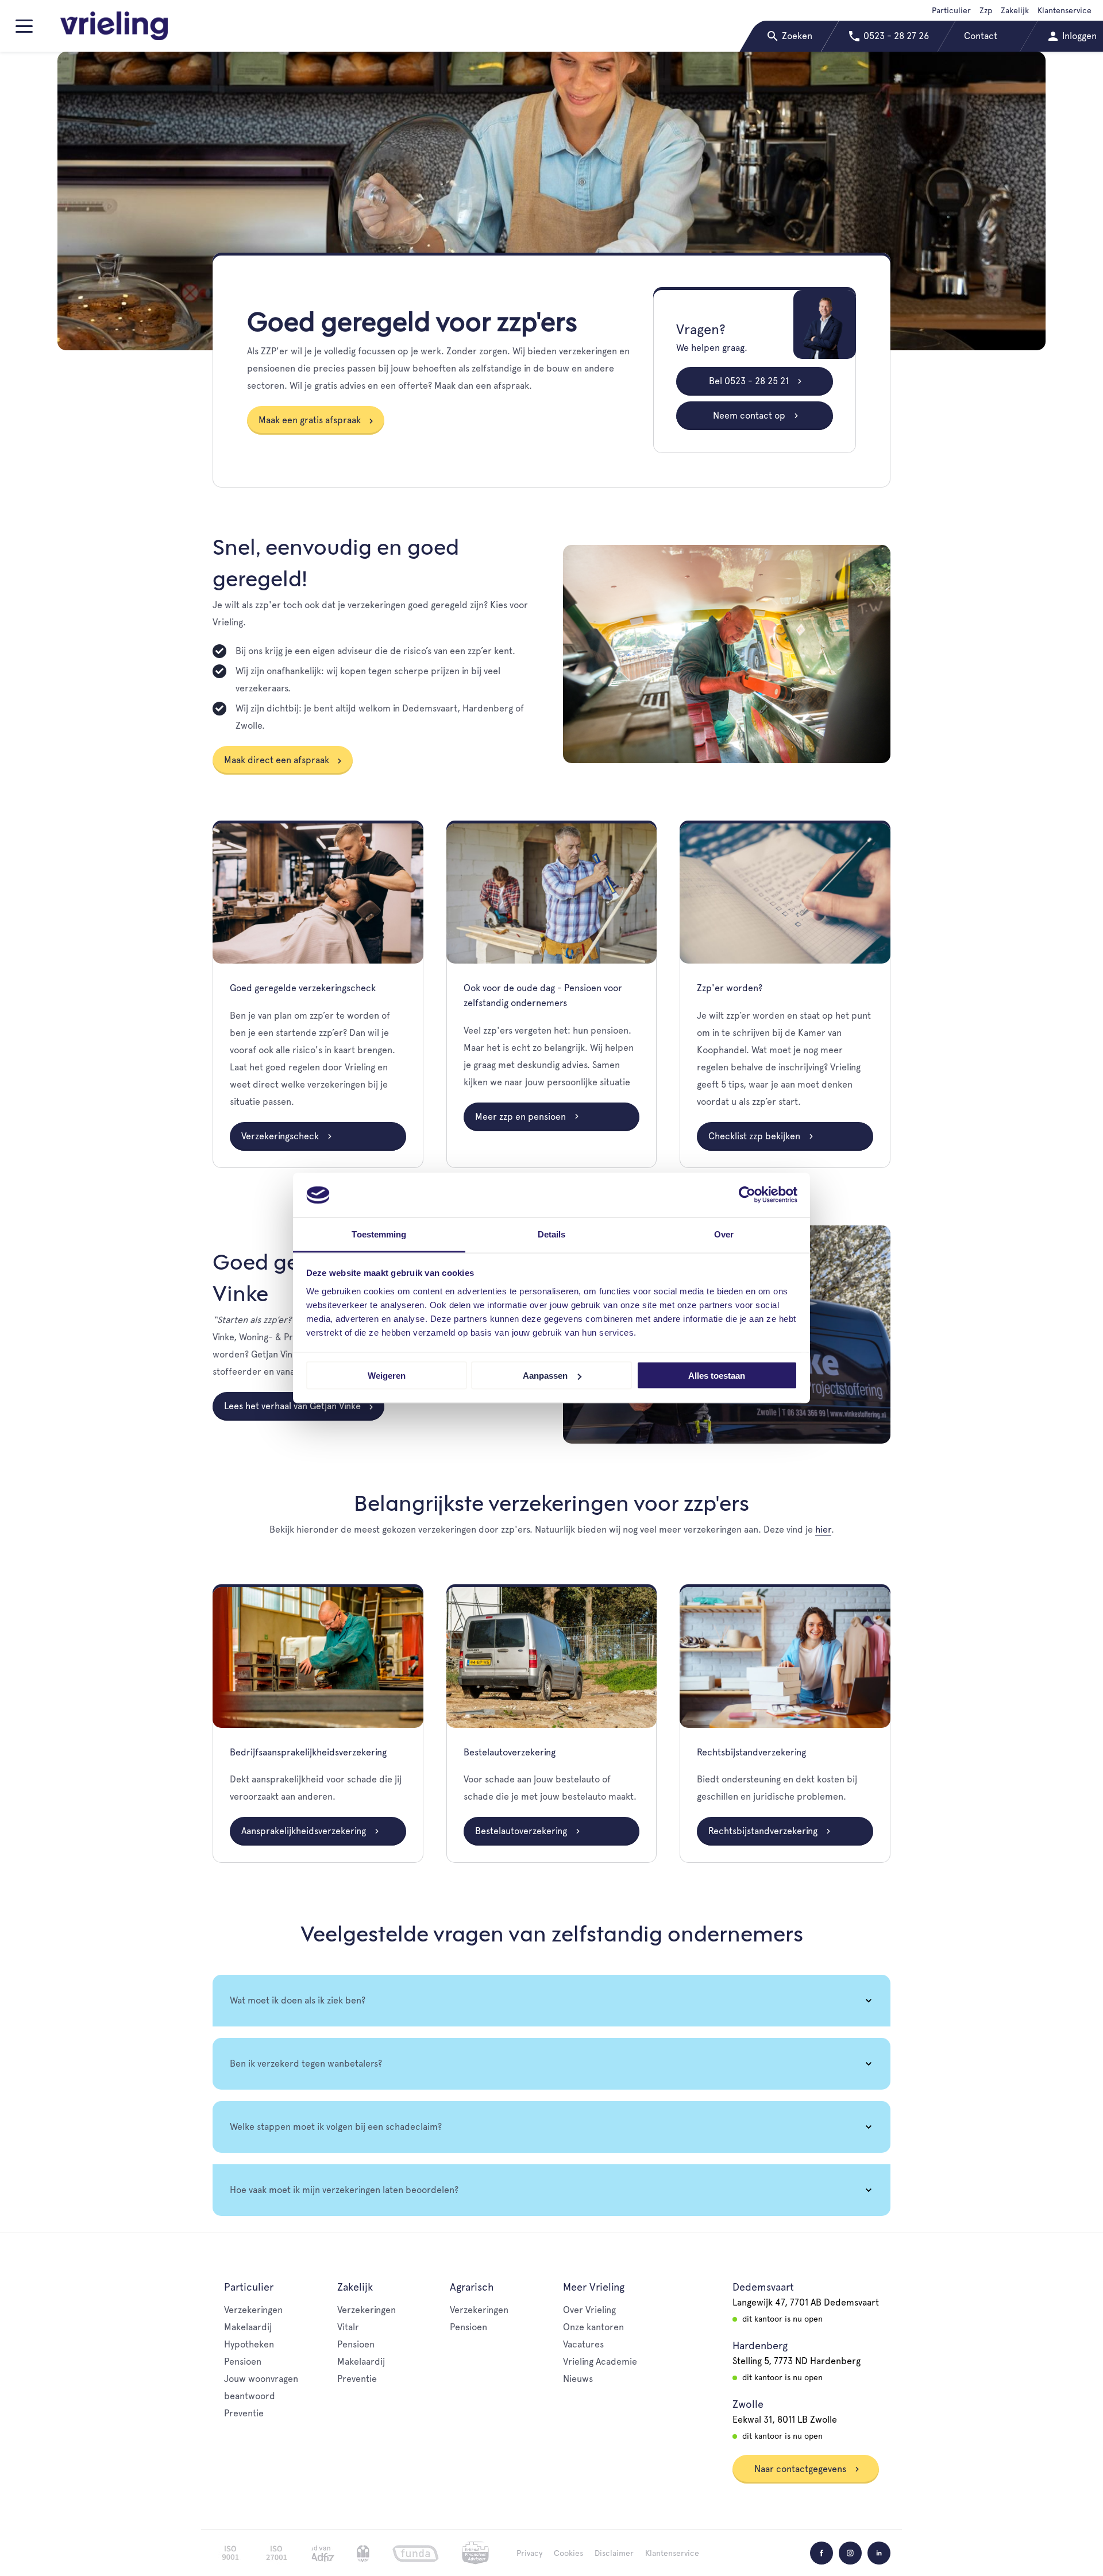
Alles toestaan (717, 1376)
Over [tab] (724, 1234)
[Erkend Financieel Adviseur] (475, 2553)
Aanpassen (545, 1376)
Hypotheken (249, 2344)
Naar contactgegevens (801, 2469)
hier (823, 1529)
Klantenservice (1065, 10)
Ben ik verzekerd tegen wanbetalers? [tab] (306, 2063)
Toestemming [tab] (379, 1234)
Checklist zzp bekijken (755, 1136)
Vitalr (348, 2327)
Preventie (244, 2413)
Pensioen (243, 2362)
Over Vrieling (589, 2310)
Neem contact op (750, 415)
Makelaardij (248, 2327)
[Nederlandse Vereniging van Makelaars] (363, 2553)
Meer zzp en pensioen (522, 1117)
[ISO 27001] (276, 2553)
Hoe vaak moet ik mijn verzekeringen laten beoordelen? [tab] (344, 2190)
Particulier (951, 10)
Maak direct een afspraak (277, 760)
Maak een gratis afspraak (310, 420)
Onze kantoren (593, 2327)
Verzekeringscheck (281, 1136)
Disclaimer (614, 2553)
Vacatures (583, 2344)
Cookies (568, 2553)
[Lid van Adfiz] (323, 2553)
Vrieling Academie (600, 2362)
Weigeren (387, 1376)
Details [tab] (552, 1234)
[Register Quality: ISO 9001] (230, 2553)
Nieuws (578, 2379)
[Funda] (416, 2553)
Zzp (986, 10)
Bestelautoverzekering (522, 1831)
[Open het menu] (26, 31)
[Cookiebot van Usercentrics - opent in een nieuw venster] (747, 1195)
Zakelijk (1015, 10)
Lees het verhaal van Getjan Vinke (292, 1406)
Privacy (529, 2553)
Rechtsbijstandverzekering (764, 1831)
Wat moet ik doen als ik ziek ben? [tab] (298, 2000)
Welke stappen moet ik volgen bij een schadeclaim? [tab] (336, 2127)
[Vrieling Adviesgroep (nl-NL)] (114, 26)
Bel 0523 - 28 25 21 (750, 381)
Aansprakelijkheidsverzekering (305, 1831)
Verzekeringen (253, 2310)
